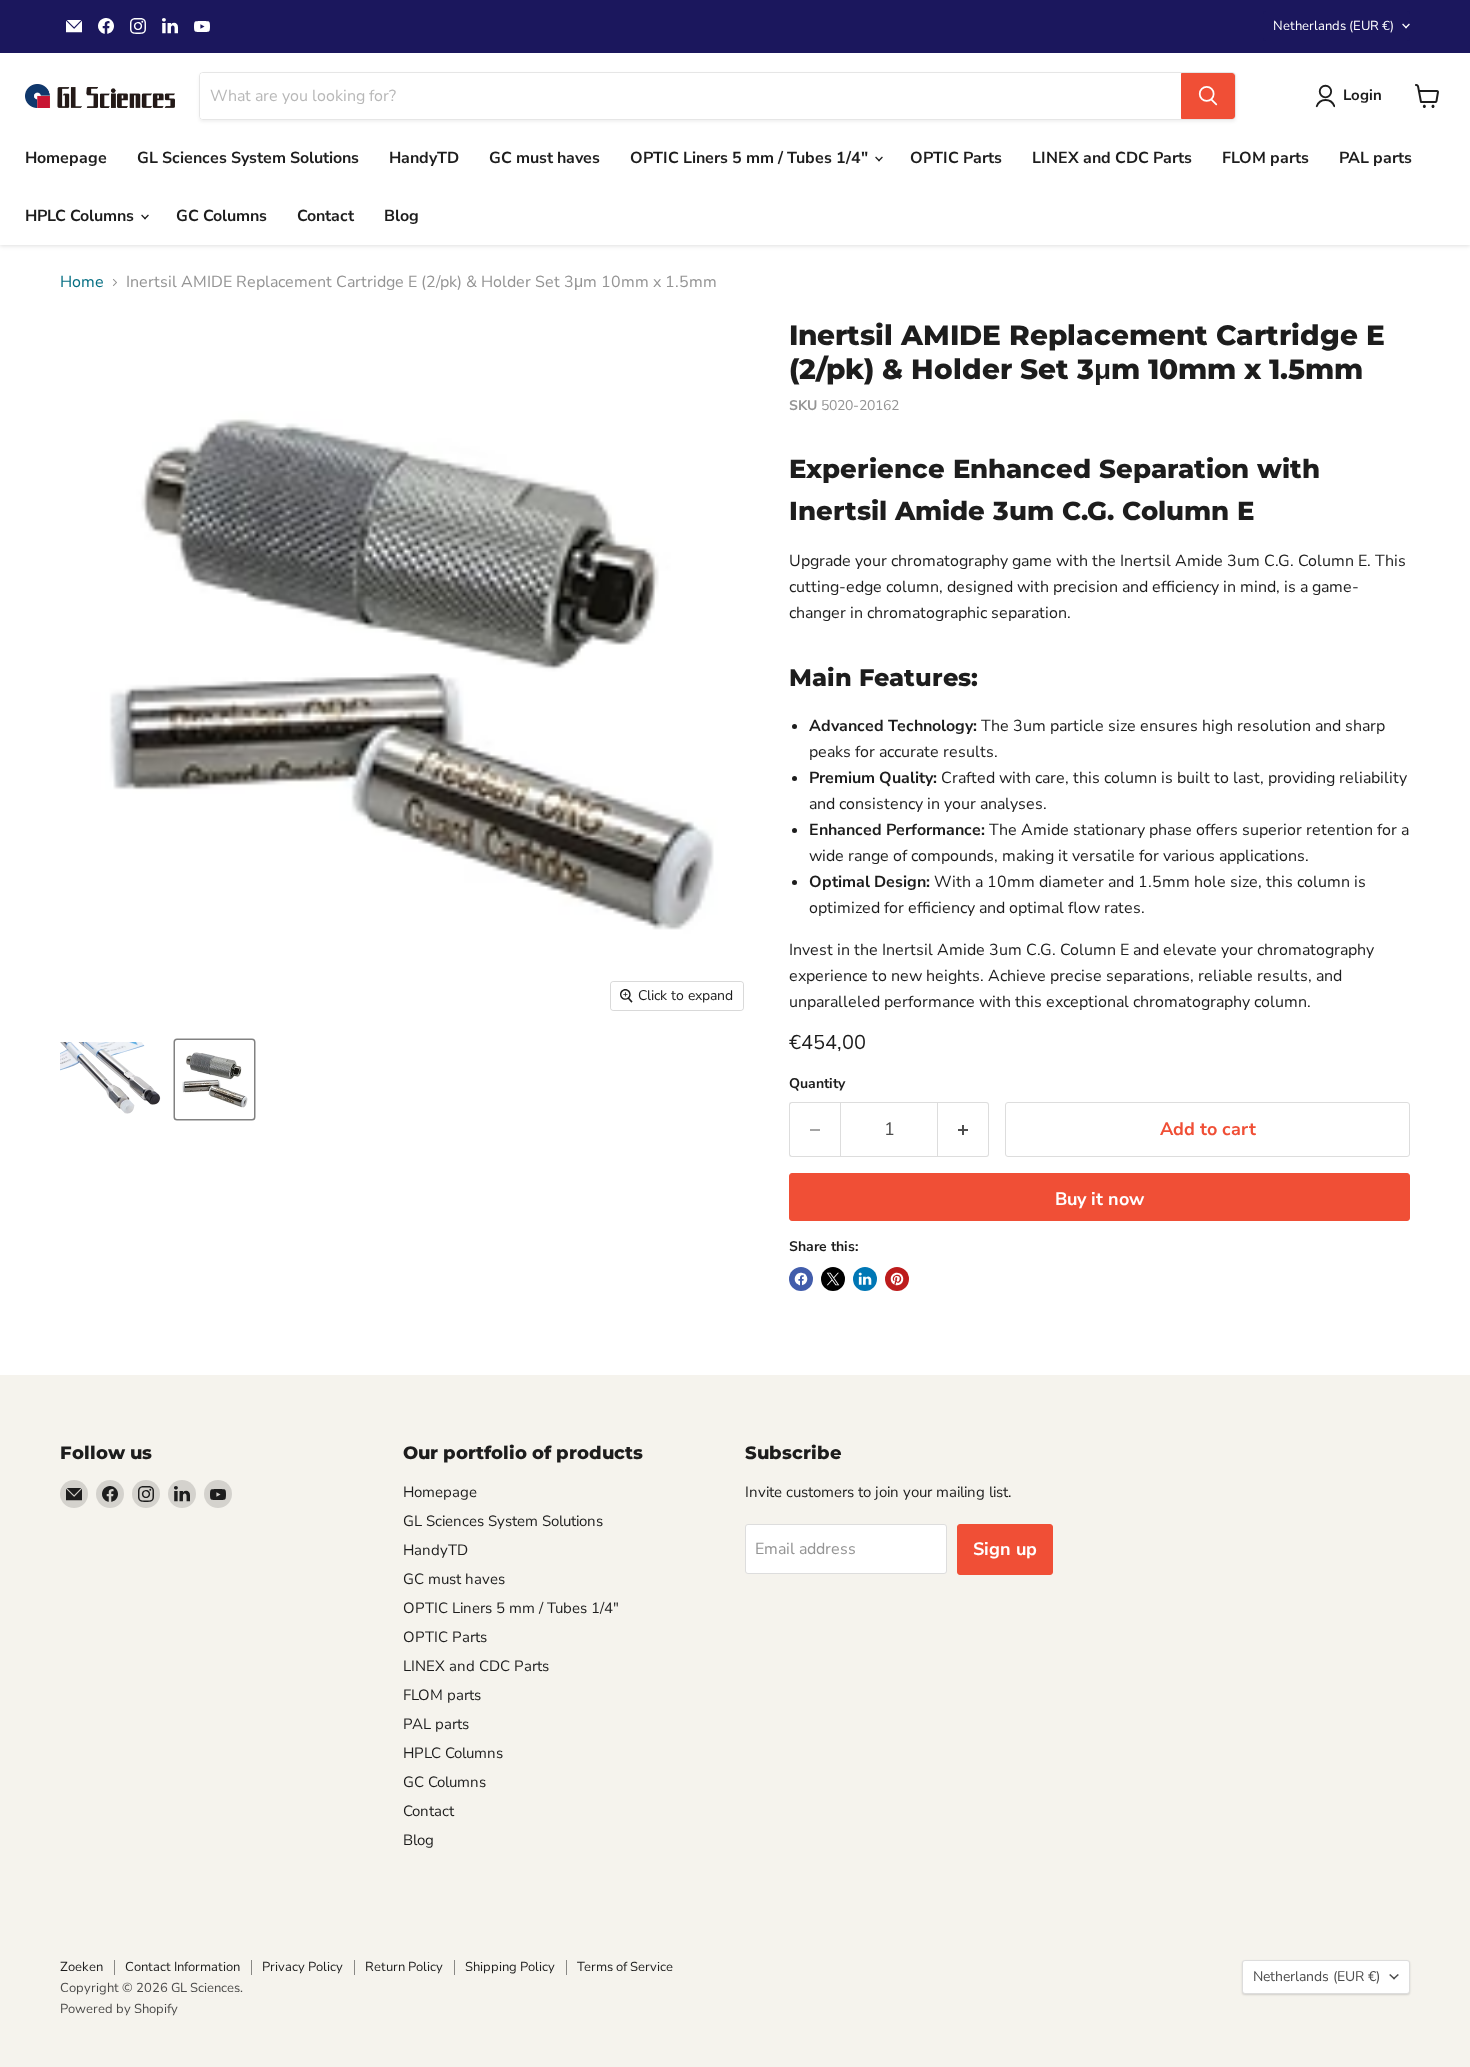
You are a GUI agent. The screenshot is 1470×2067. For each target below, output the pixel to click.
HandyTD (424, 158)
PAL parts (1375, 158)
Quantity (817, 1084)
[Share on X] (833, 1279)
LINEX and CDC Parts (1112, 158)
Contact (325, 216)
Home (82, 282)
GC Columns (221, 216)
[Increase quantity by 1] (963, 1129)
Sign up (1005, 1549)
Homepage (66, 158)
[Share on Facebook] (801, 1279)
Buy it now (1099, 1199)
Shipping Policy (510, 1967)
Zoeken (81, 1967)
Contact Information (182, 1967)
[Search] (1208, 96)
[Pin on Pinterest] (897, 1279)
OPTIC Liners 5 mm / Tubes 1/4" (751, 158)
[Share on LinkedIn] (865, 1279)
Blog (401, 216)
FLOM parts (1265, 158)
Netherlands (1333, 26)
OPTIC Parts (956, 158)
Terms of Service (625, 1967)
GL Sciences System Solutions (248, 158)
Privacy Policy (302, 1967)
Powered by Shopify (119, 2009)
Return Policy (404, 1967)
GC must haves (544, 158)
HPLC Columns (81, 216)
